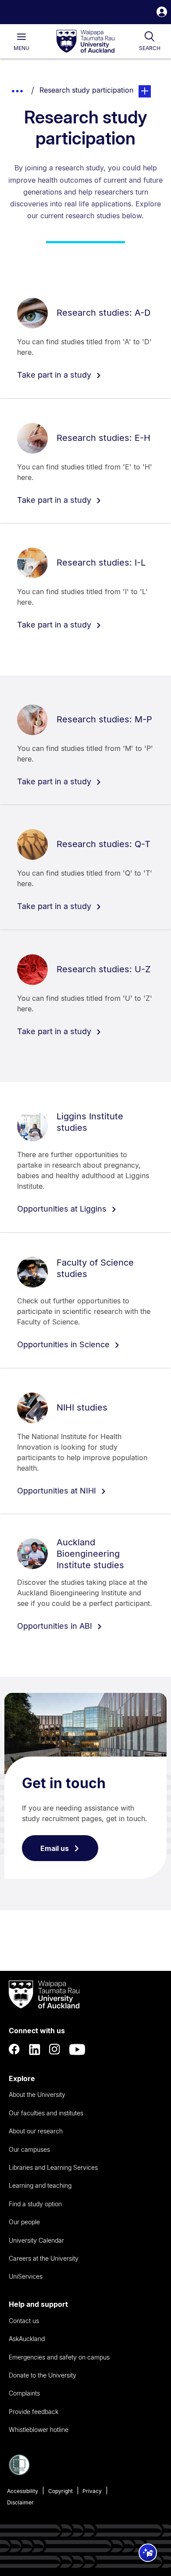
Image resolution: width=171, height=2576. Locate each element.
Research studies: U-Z (104, 969)
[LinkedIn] (35, 2049)
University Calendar (36, 2240)
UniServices (26, 2276)
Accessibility (23, 2491)
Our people (24, 2222)
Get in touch (64, 1783)
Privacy (92, 2491)
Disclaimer (20, 2502)
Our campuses (29, 2149)
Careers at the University (44, 2258)
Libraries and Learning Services (53, 2167)
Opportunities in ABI (56, 1626)
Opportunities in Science (64, 1344)
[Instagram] (55, 2049)
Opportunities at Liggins (63, 1209)
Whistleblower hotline (39, 2430)
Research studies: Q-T (103, 844)
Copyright (61, 2491)
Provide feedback (34, 2412)
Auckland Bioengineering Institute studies (90, 1554)
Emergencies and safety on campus (59, 2357)
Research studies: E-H (103, 438)
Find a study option (35, 2204)
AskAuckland (27, 2339)
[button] (162, 13)
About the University (37, 2094)
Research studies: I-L (101, 563)
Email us (55, 1848)
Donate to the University (43, 2375)
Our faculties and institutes (46, 2113)
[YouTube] (77, 2049)
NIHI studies (82, 1407)
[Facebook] (14, 2049)
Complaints (24, 2393)
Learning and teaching (40, 2185)
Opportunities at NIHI (58, 1491)
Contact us (24, 2321)
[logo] (85, 42)
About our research (36, 2131)
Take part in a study (55, 375)
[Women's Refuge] (19, 2473)
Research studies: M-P (104, 719)
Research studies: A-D (103, 313)
